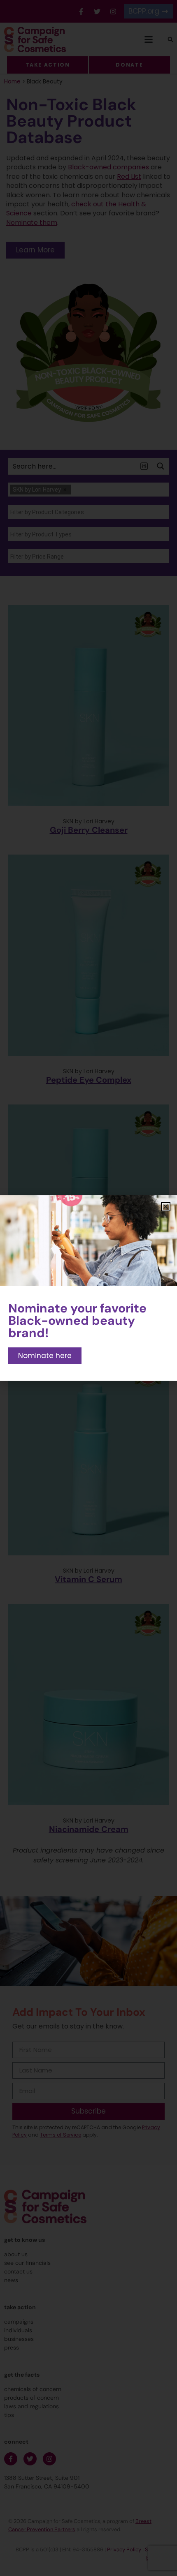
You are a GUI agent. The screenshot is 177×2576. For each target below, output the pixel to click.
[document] (88, 1288)
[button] (166, 1207)
